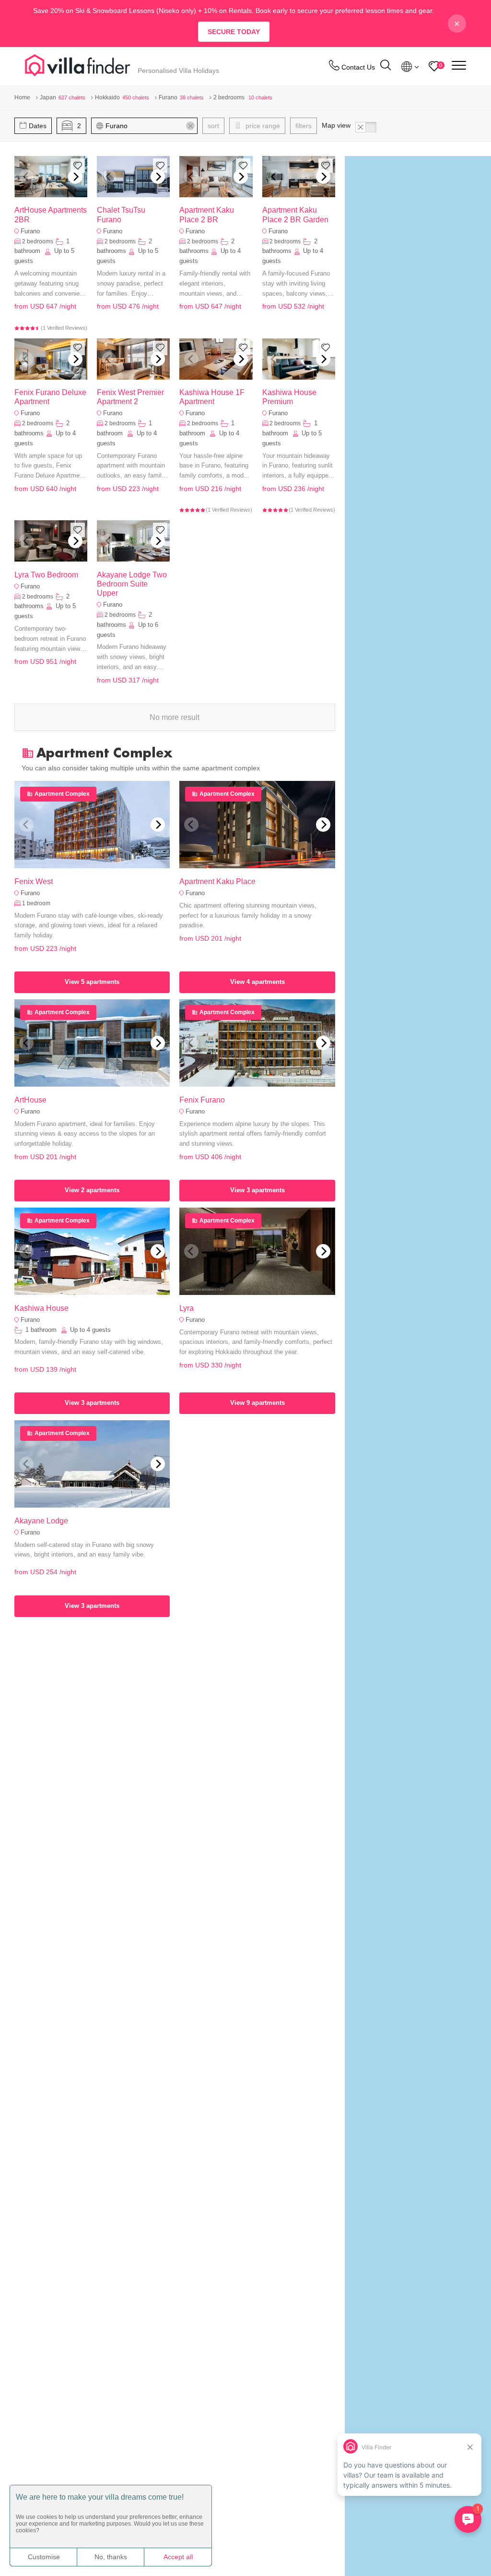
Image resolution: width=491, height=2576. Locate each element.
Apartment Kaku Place (217, 881)
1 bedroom (36, 903)
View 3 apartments (257, 1190)
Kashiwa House (41, 1308)
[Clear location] (190, 126)
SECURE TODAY (234, 32)
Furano (30, 231)
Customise (44, 2557)
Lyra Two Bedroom (46, 575)
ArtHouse (30, 1100)
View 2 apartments (92, 1190)
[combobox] (149, 126)
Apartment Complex (62, 794)
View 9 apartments (257, 1403)
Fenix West (34, 881)
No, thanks (111, 2557)
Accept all (178, 2557)
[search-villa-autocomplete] (386, 66)
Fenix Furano (202, 1100)
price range (262, 126)
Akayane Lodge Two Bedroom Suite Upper (132, 584)
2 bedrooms (38, 241)
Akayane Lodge (41, 1521)
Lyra (187, 1308)
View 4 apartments (257, 982)
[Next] (75, 177)
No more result (175, 717)
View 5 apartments (92, 982)
